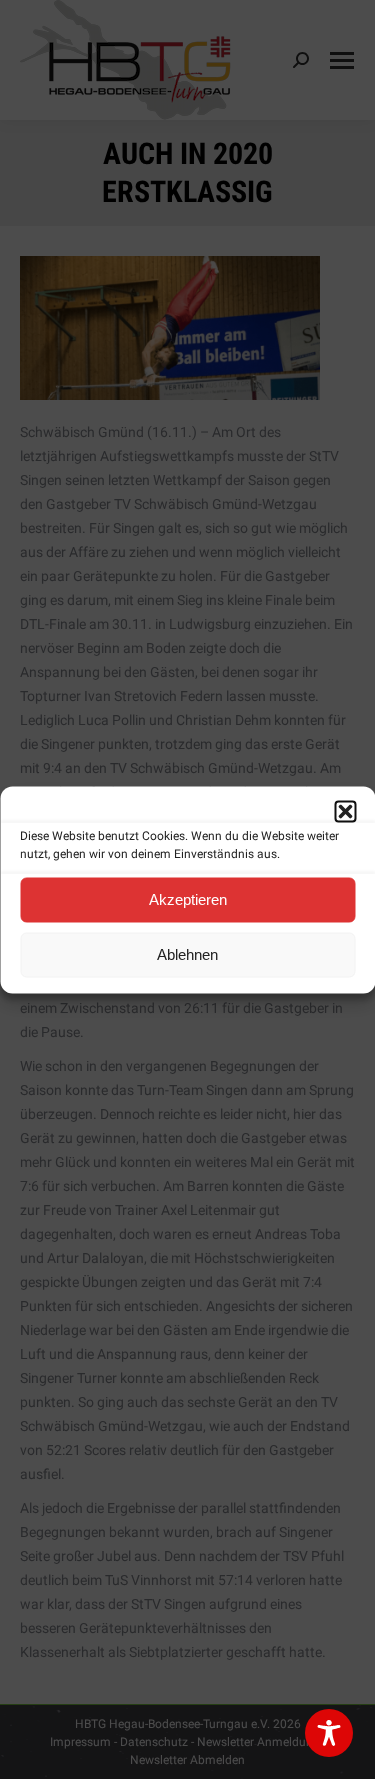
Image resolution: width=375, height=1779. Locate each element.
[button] (345, 811)
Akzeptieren (188, 899)
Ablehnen (187, 954)
